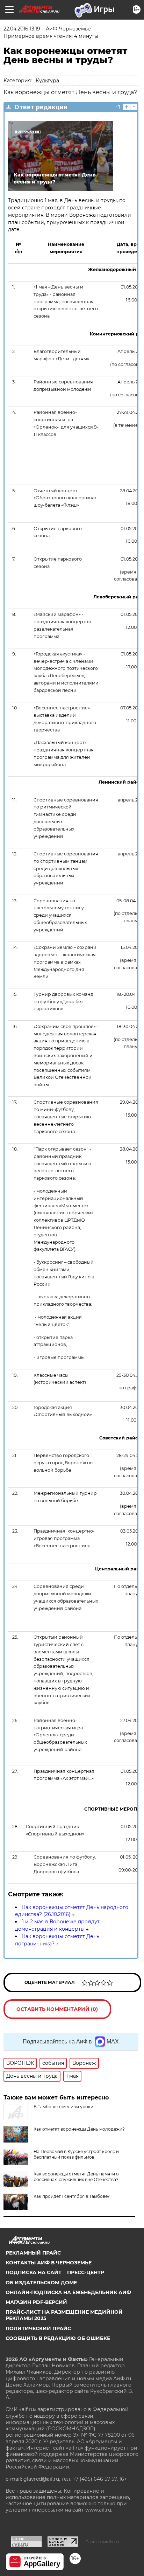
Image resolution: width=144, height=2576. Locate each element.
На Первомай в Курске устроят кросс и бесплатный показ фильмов (76, 2154)
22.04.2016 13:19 (22, 29)
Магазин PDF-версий (36, 2302)
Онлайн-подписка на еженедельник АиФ (68, 2292)
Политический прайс (38, 2328)
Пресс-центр (86, 2272)
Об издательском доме (41, 2283)
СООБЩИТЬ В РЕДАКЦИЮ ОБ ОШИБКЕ (58, 2338)
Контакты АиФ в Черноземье (49, 2263)
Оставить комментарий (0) (57, 2009)
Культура (47, 81)
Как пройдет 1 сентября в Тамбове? (72, 2196)
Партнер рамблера (102, 2542)
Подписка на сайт (34, 2272)
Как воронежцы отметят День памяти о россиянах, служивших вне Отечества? (76, 2177)
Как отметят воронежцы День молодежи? (79, 2129)
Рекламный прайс (33, 2253)
